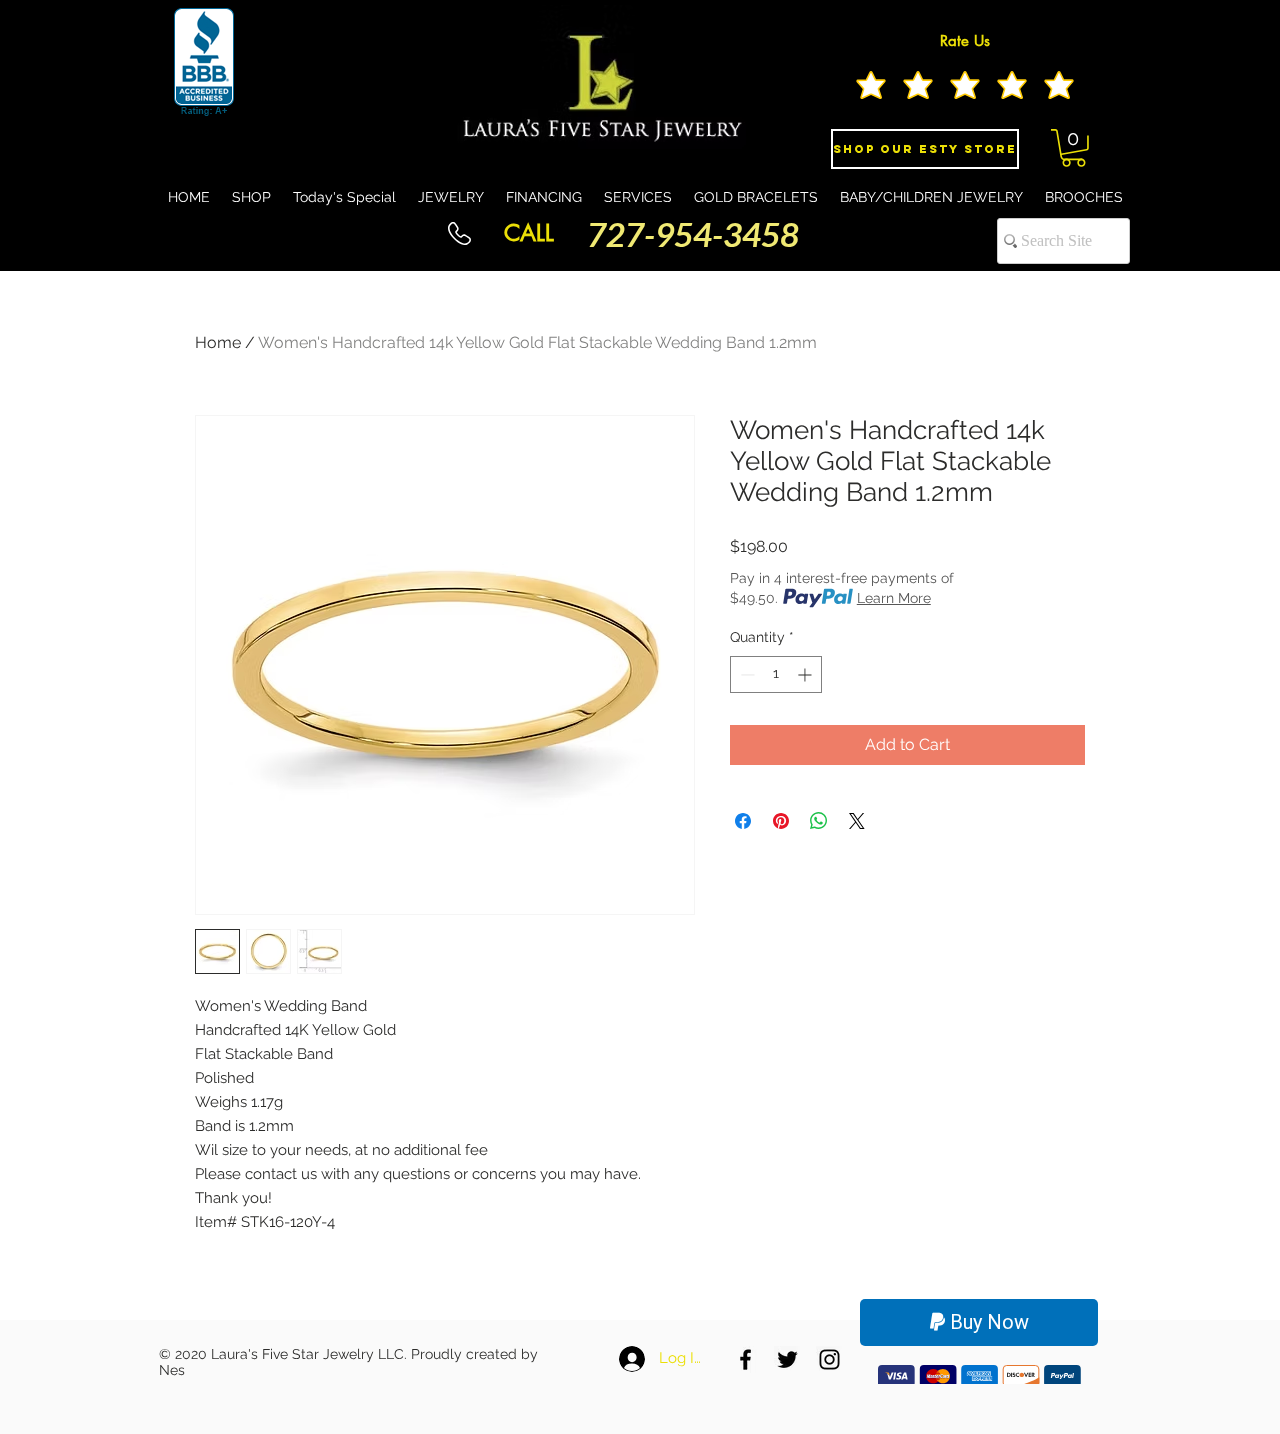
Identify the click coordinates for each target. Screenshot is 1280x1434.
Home (218, 342)
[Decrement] (745, 674)
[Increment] (806, 674)
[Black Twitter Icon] (787, 1359)
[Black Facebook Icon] (745, 1359)
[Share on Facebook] (743, 821)
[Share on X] (857, 821)
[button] (1073, 148)
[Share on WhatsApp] (819, 821)
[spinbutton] (776, 674)
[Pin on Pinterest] (781, 821)
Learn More (894, 598)
